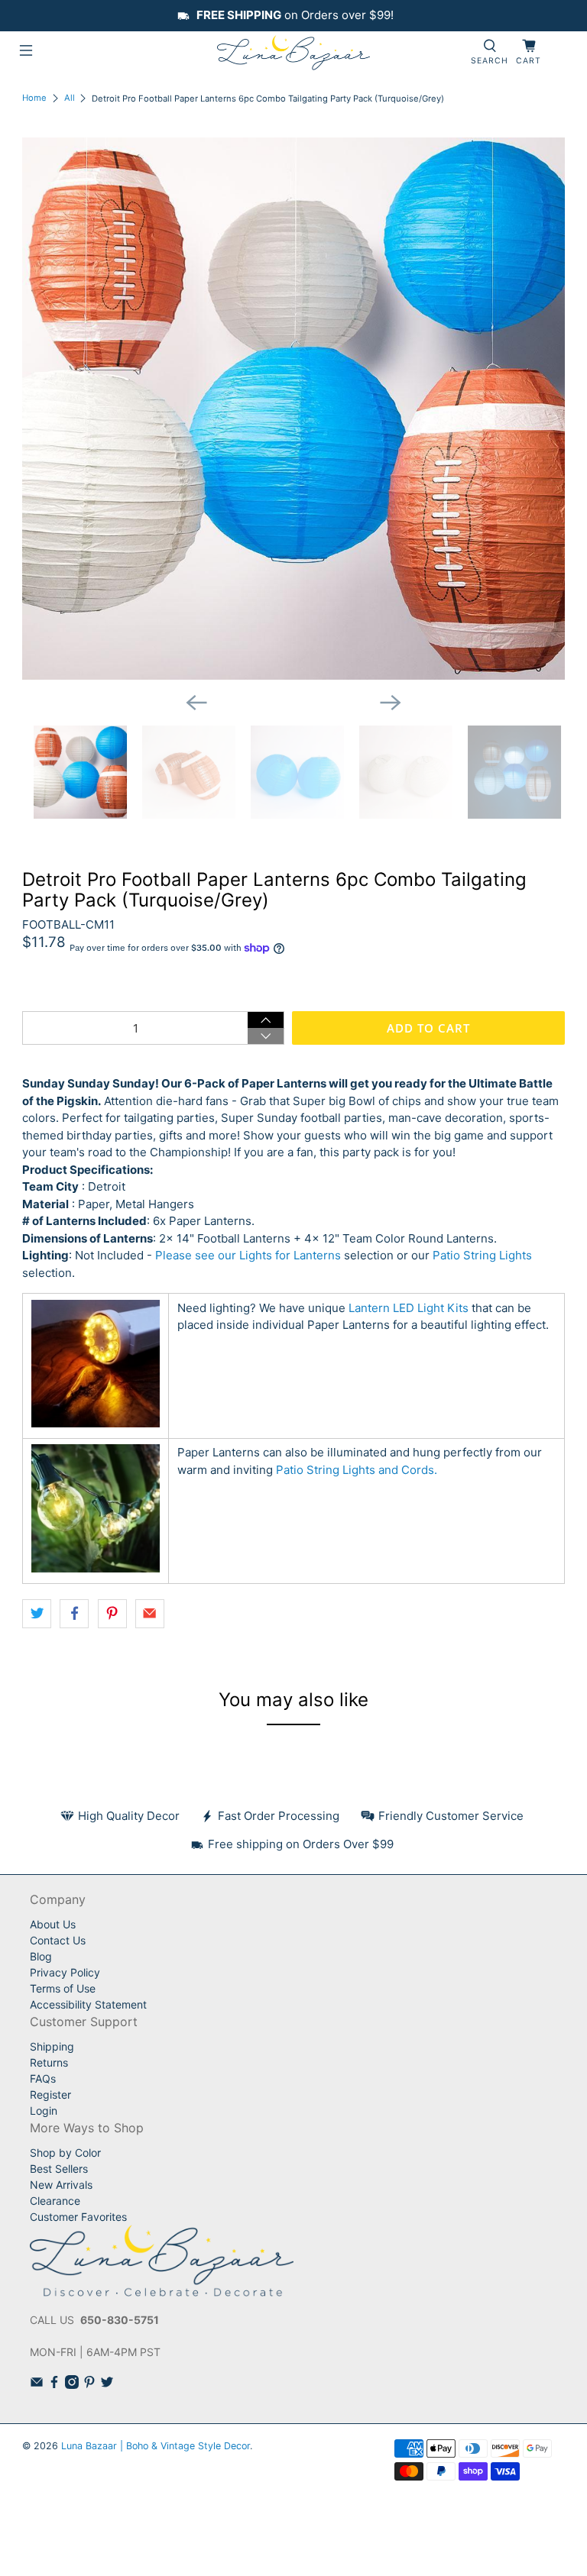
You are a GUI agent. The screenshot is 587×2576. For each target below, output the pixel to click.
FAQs (43, 2078)
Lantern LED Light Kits (409, 1308)
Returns (49, 2062)
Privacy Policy (65, 1972)
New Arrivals (61, 2185)
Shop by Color (65, 2153)
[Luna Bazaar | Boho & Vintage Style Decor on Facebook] (54, 2385)
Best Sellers (59, 2169)
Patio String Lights (482, 1255)
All (70, 98)
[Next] (391, 703)
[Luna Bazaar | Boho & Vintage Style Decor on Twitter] (107, 2385)
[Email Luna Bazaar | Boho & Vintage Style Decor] (37, 2385)
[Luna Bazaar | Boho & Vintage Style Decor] (293, 53)
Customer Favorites (78, 2217)
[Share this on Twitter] (37, 1614)
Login (44, 2111)
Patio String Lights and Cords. (357, 1470)
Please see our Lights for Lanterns (248, 1255)
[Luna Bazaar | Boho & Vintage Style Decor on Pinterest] (89, 2385)
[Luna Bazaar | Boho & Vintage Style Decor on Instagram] (72, 2385)
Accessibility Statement (88, 2004)
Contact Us (58, 1940)
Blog (41, 1956)
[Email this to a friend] (150, 1614)
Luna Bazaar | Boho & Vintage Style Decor (156, 2446)
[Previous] (196, 703)
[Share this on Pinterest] (112, 1614)
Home (34, 98)
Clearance (55, 2201)
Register (50, 2094)
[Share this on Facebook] (74, 1614)
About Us (53, 1924)
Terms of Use (63, 1988)
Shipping (52, 2046)
